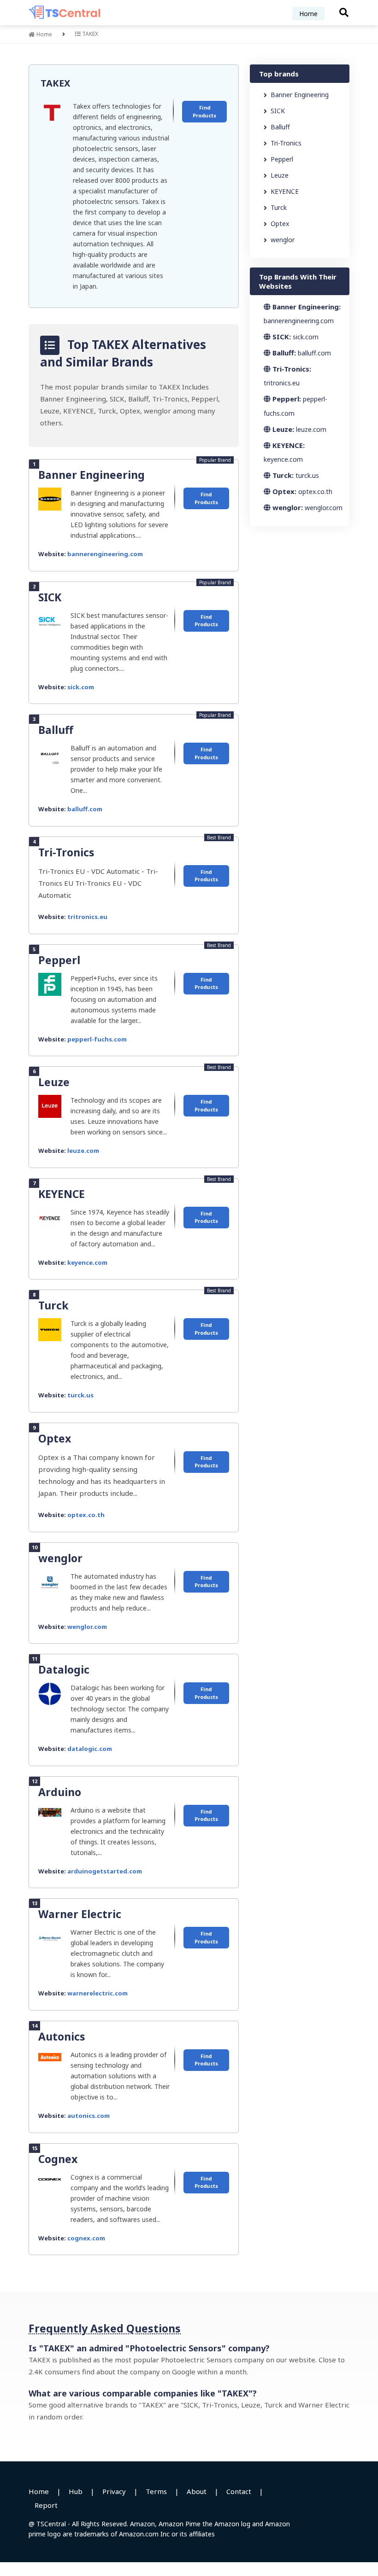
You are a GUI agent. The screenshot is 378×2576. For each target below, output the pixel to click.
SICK (50, 597)
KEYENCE (62, 1194)
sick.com (81, 687)
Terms (156, 2491)
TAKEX (55, 83)
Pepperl (59, 960)
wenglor (60, 1558)
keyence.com (87, 1262)
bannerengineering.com (105, 554)
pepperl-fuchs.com (97, 1039)
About (197, 2491)
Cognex (58, 2159)
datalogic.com (90, 1749)
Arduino (60, 1792)
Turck (53, 1305)
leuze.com (83, 1151)
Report (46, 2505)
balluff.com (85, 809)
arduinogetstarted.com (105, 1871)
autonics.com (89, 2116)
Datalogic (64, 1669)
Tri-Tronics (66, 852)
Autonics (62, 2036)
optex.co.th (86, 1515)
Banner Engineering (92, 475)
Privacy (114, 2491)
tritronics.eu (87, 917)
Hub (76, 2491)
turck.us (80, 1395)
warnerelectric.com (97, 1993)
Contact (239, 2491)
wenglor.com (87, 1627)
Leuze (54, 1082)
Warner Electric (80, 1914)
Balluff (56, 730)
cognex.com (86, 2238)
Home (308, 14)
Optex (55, 1438)
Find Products (204, 111)
